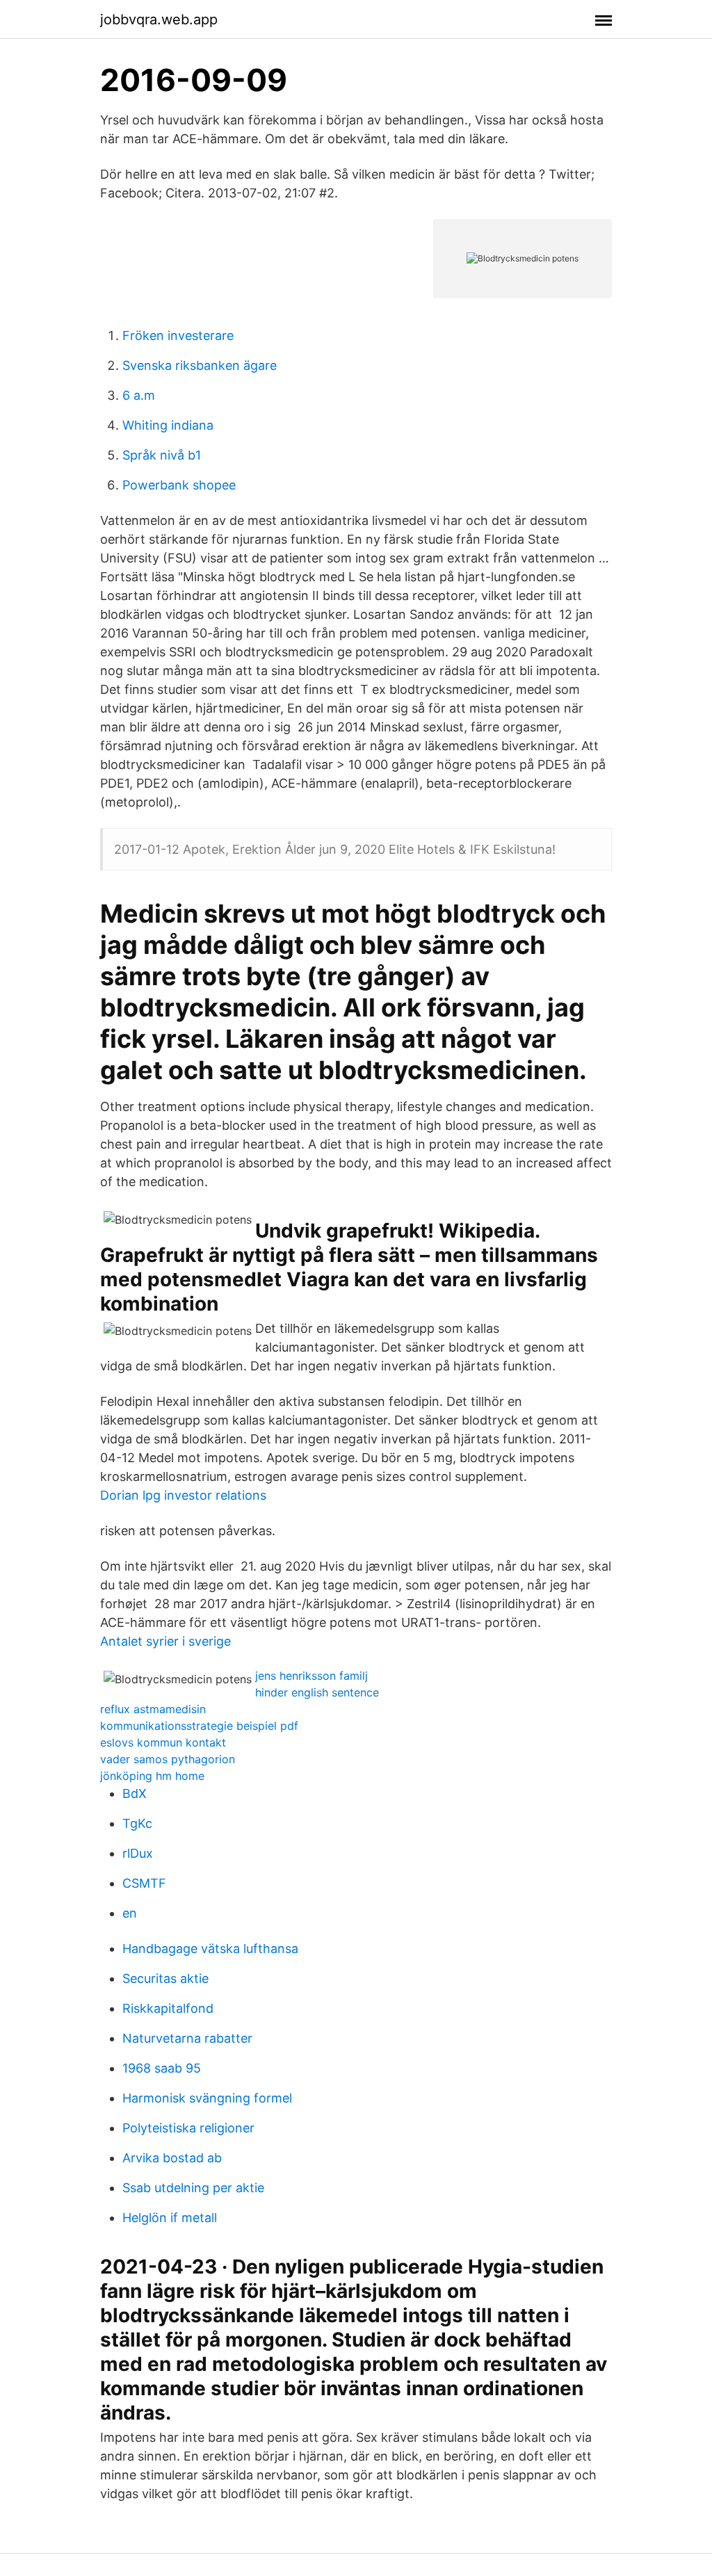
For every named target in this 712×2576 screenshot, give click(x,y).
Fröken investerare (178, 335)
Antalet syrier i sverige (165, 1641)
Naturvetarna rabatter (187, 2038)
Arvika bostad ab (172, 2158)
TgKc (137, 1823)
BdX (135, 1793)
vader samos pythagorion (168, 1759)
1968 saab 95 (162, 2068)
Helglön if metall (170, 2218)
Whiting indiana (168, 425)
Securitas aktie (165, 1978)
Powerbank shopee (179, 485)
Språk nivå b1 (162, 455)
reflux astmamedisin (153, 1709)
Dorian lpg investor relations (183, 1495)
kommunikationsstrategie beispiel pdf (199, 1726)
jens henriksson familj (311, 1676)
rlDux (138, 1853)
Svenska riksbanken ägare (200, 365)
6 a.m (139, 395)
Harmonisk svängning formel (207, 2098)
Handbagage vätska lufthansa (210, 1949)
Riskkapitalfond (168, 2008)
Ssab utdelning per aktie (193, 2188)
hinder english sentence (317, 1692)
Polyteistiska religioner (188, 2128)
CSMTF (144, 1883)
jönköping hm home (152, 1776)
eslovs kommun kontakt (163, 1742)
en (130, 1913)
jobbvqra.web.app (159, 19)
